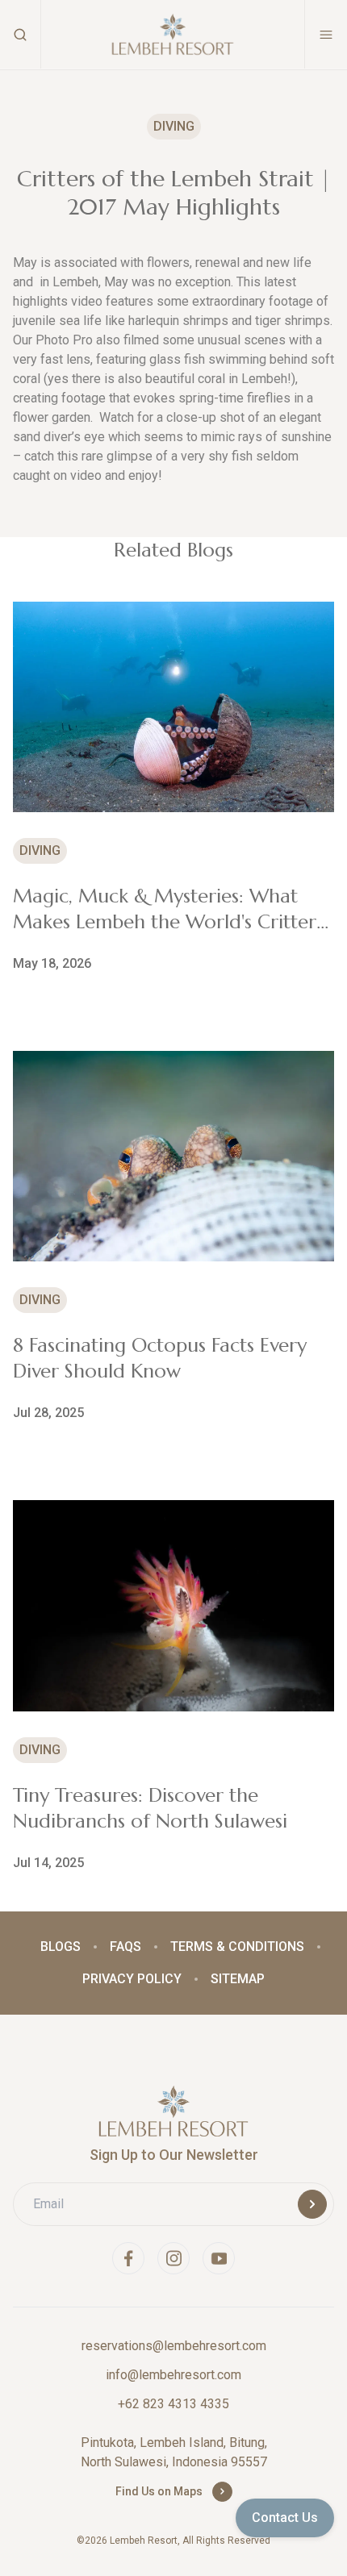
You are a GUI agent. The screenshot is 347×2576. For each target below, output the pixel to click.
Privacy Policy (132, 1979)
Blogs (61, 1947)
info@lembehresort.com (173, 2375)
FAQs (125, 1947)
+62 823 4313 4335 (173, 2404)
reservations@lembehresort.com (174, 2346)
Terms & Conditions (237, 1947)
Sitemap (238, 1979)
